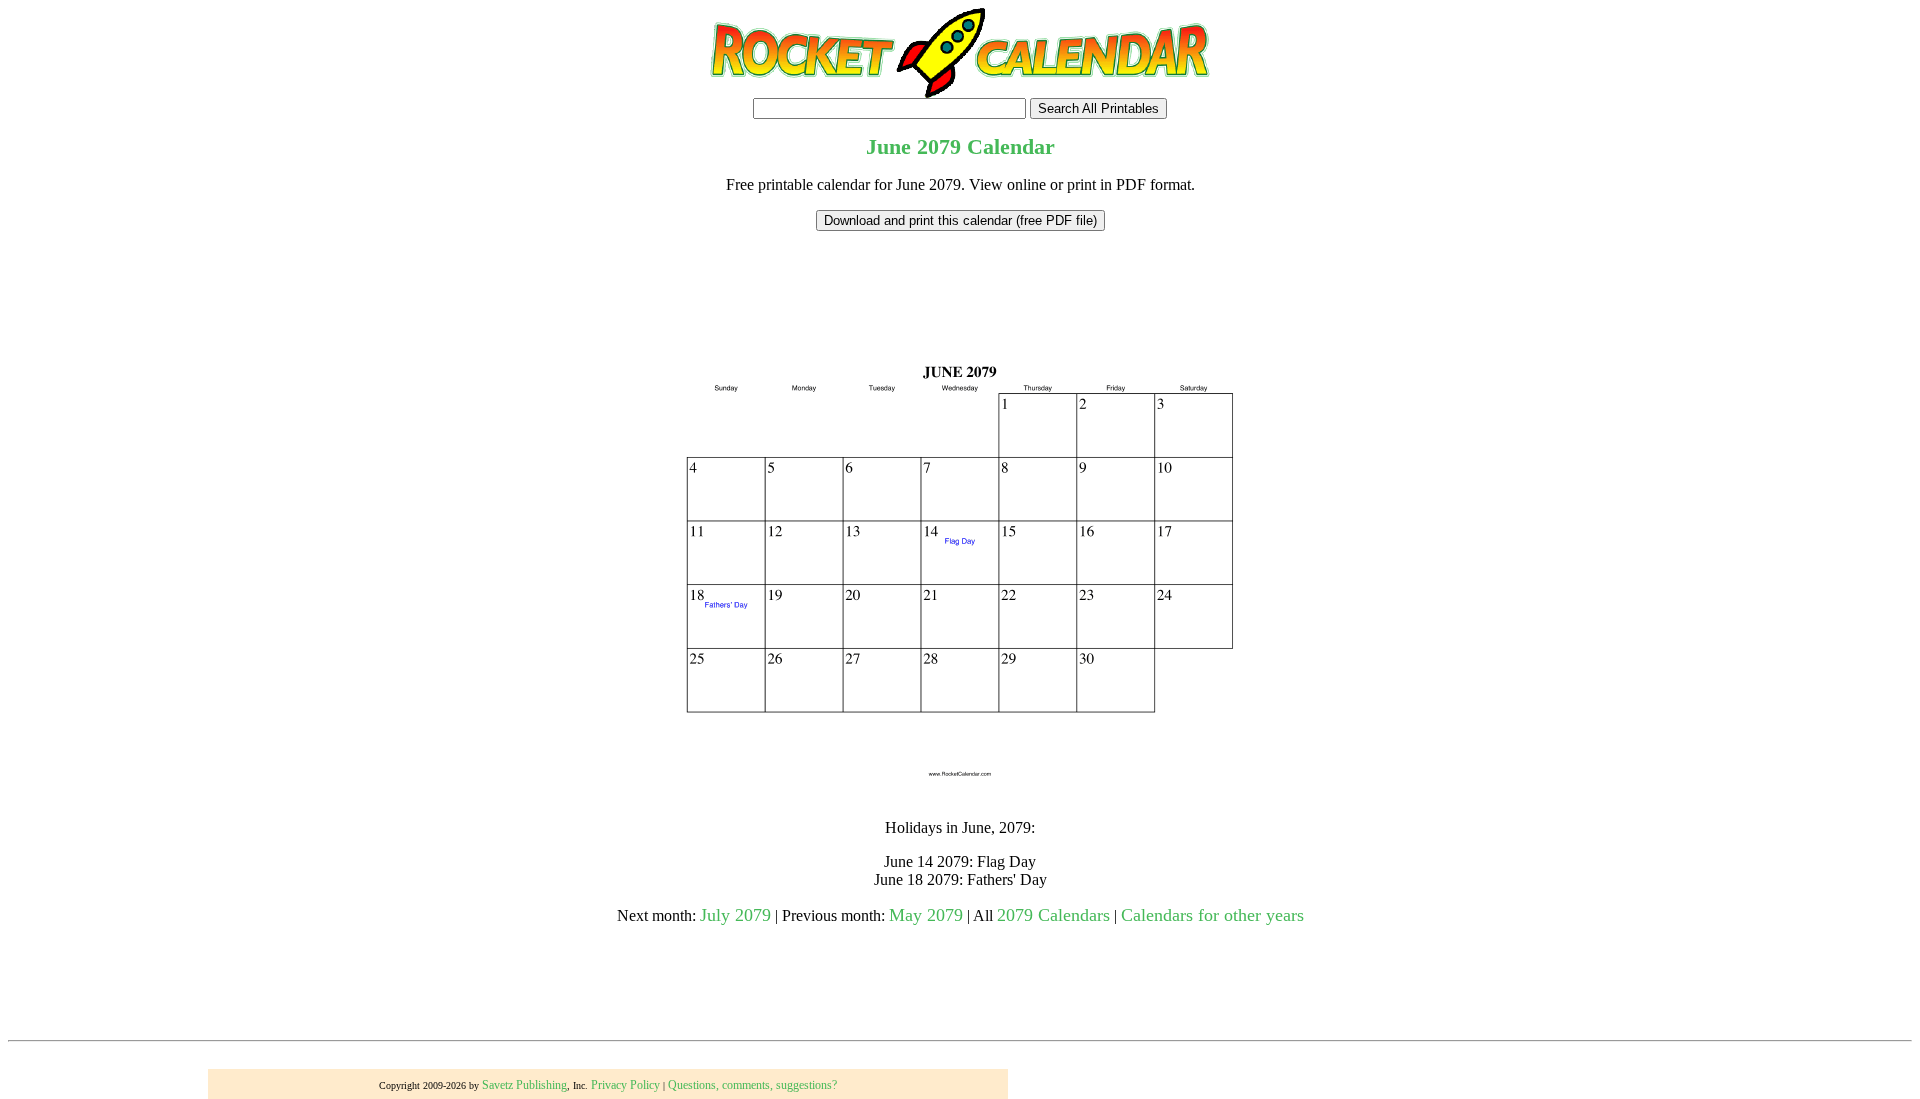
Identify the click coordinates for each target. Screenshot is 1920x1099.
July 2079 (735, 915)
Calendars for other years (1212, 915)
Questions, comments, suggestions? (752, 1085)
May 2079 (926, 915)
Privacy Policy (625, 1085)
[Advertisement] (960, 276)
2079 (939, 146)
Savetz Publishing (524, 1085)
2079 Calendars (1053, 915)
